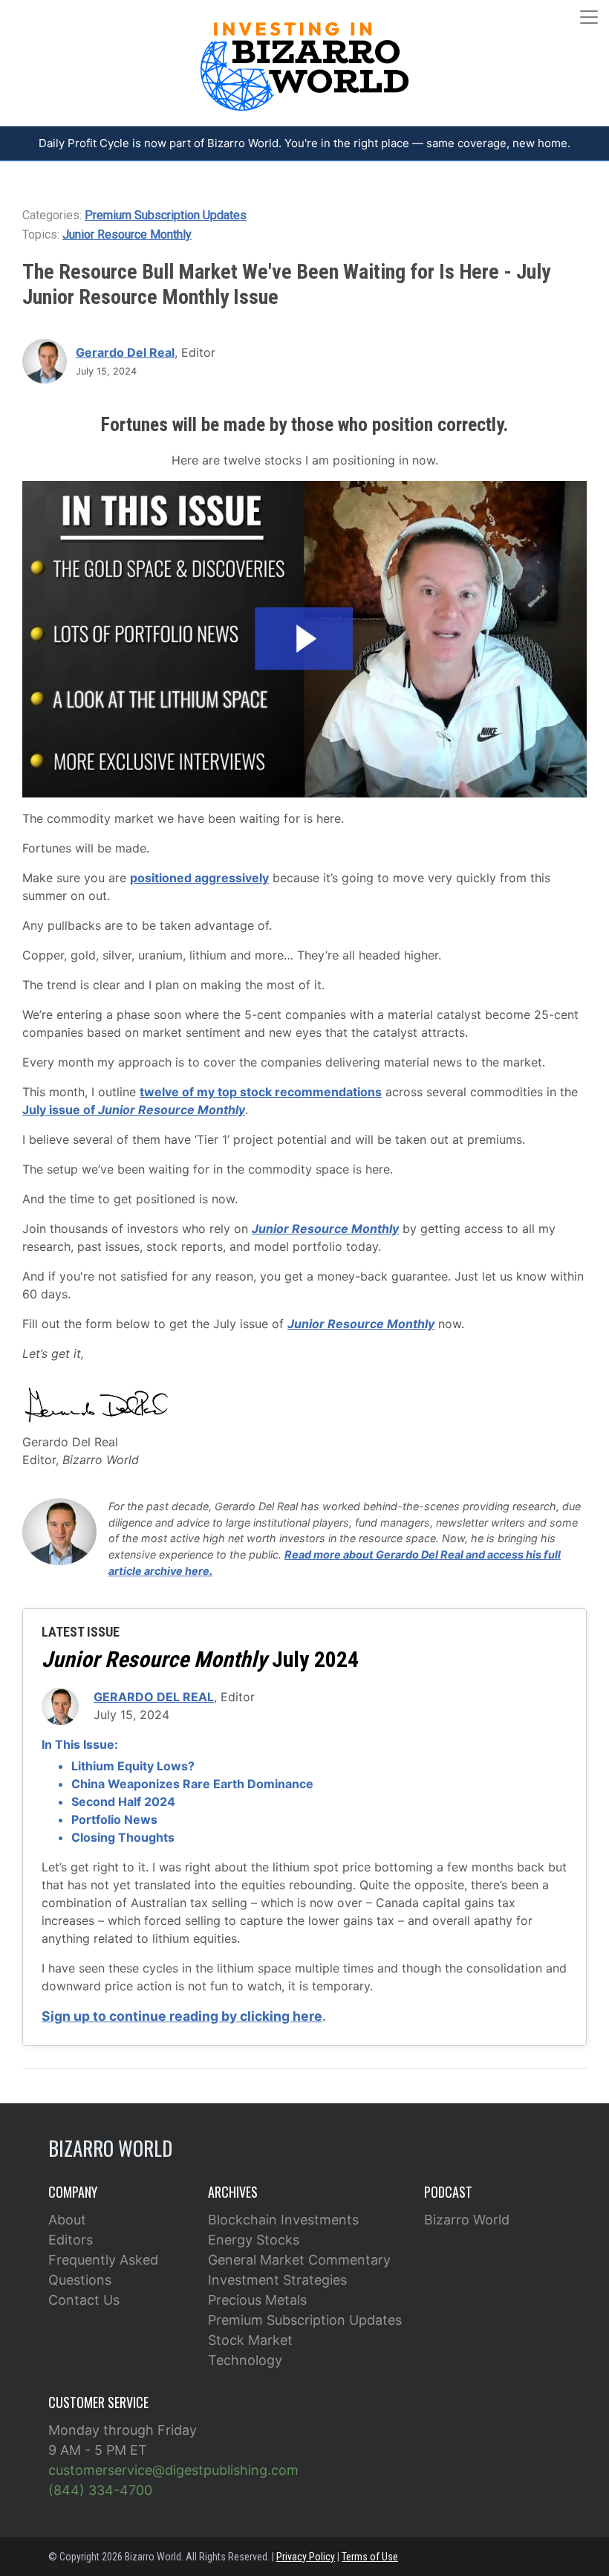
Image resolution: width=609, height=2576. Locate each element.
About (67, 2220)
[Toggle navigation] (589, 17)
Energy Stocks (254, 2240)
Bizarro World (467, 2220)
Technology (245, 2360)
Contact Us (84, 2300)
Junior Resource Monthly (127, 234)
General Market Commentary (299, 2260)
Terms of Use (370, 2557)
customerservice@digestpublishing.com (173, 2470)
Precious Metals (257, 2300)
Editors (71, 2240)
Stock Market (250, 2340)
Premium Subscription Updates (166, 215)
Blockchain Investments (283, 2220)
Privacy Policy (306, 2557)
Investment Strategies (277, 2280)
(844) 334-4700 (100, 2490)
